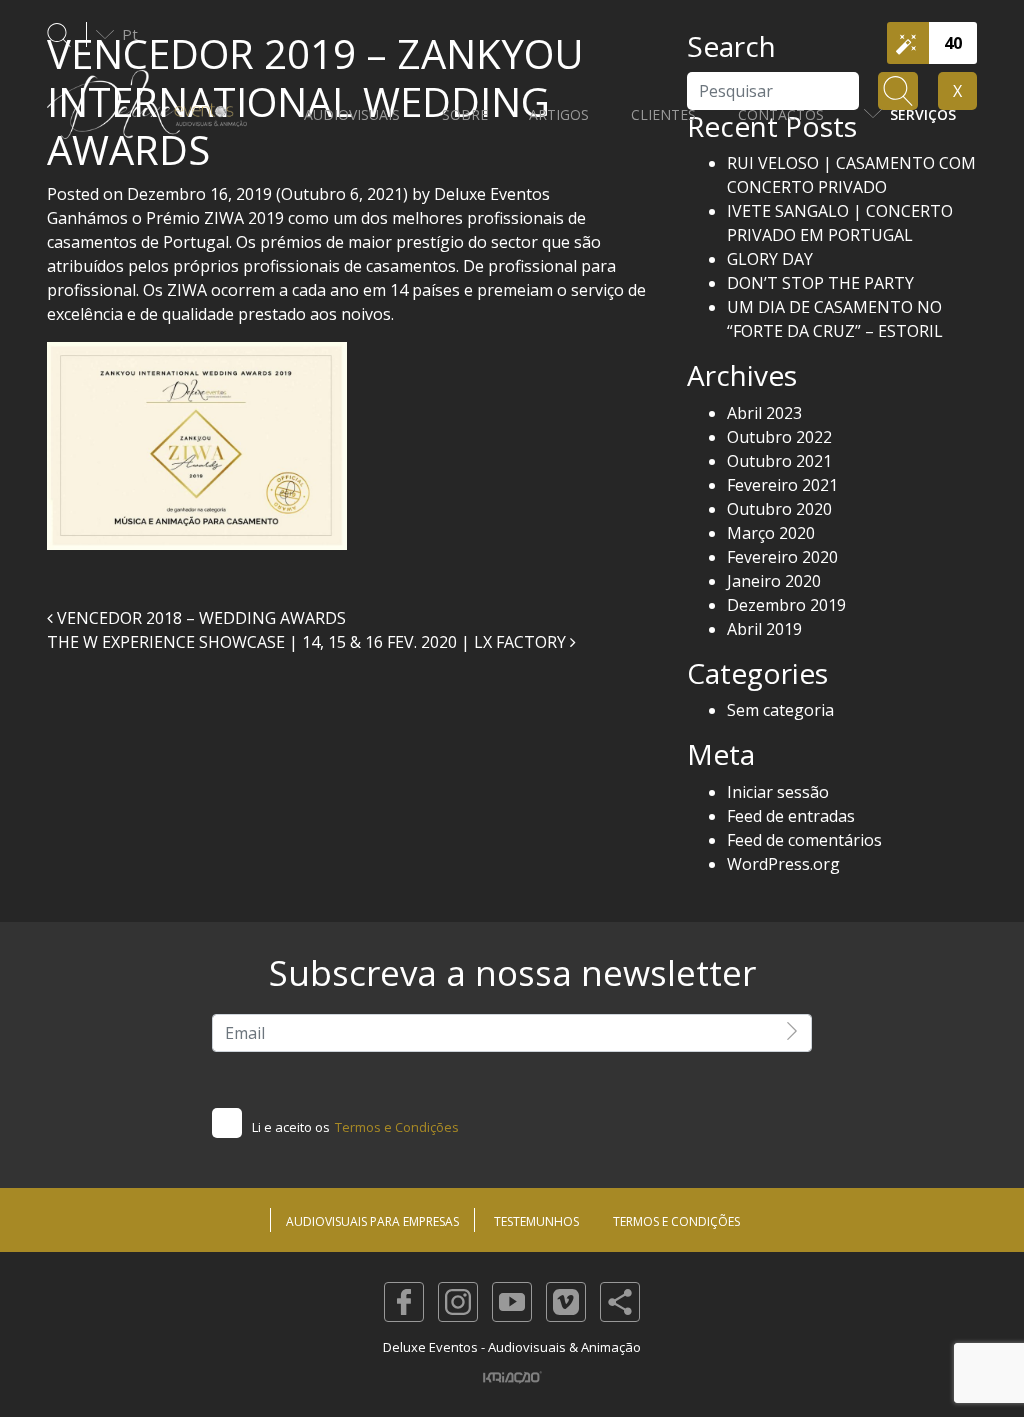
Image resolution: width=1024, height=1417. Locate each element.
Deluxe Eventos (490, 194)
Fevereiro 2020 (782, 557)
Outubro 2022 (779, 437)
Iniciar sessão (778, 792)
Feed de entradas (791, 816)
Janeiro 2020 (774, 581)
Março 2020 (771, 533)
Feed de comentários (804, 840)
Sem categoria (780, 710)
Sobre (465, 114)
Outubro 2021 (779, 461)
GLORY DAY (770, 259)
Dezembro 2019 (786, 605)
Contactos (781, 114)
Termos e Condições (397, 1127)
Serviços (923, 114)
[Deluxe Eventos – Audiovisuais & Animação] (147, 114)
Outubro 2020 (779, 509)
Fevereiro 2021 (782, 485)
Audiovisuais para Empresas (372, 1221)
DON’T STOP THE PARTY (820, 283)
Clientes (663, 114)
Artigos (559, 114)
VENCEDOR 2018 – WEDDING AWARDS (199, 618)
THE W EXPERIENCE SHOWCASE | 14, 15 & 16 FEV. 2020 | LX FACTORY (308, 642)
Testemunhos (536, 1221)
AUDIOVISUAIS (352, 114)
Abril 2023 (764, 413)
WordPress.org (783, 864)
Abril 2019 (764, 629)
